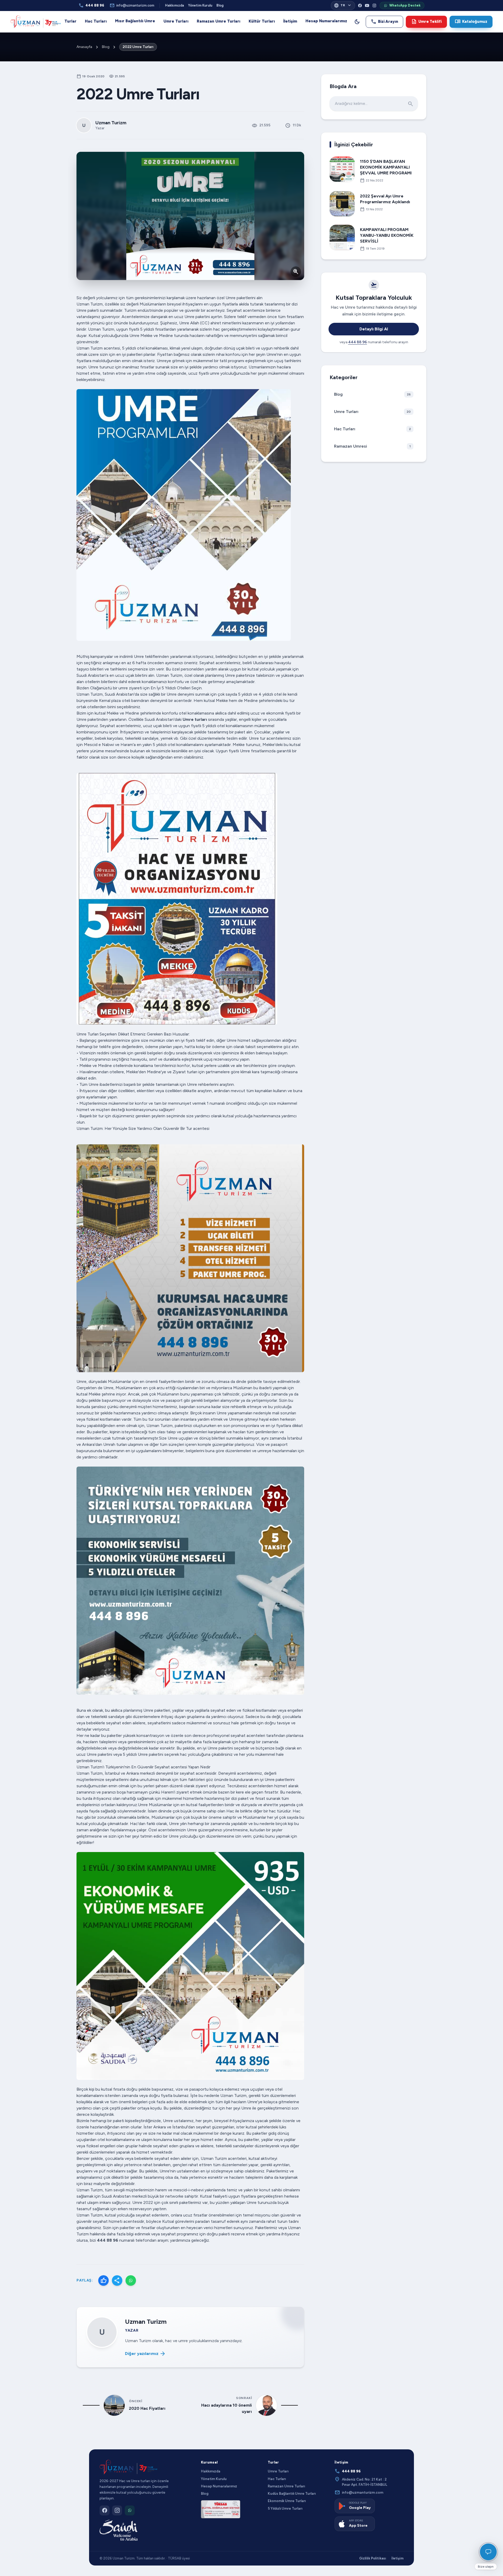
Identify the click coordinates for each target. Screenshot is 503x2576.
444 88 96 (91, 6)
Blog (220, 5)
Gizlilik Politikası (373, 2558)
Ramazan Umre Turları (218, 21)
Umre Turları (176, 21)
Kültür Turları (262, 21)
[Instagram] (374, 6)
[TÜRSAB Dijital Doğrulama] (221, 2509)
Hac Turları (96, 21)
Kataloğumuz (471, 22)
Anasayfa (84, 47)
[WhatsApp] (131, 2280)
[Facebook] (360, 6)
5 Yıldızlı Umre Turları (285, 2508)
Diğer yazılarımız (145, 2354)
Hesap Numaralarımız (326, 21)
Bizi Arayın (384, 22)
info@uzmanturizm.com (132, 6)
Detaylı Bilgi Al (374, 329)
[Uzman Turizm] (128, 2467)
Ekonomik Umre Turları (287, 2501)
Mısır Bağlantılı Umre (135, 21)
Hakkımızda (174, 5)
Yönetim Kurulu (200, 5)
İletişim (290, 21)
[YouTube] (367, 6)
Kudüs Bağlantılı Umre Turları (292, 2493)
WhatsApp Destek (405, 5)
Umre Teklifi (426, 22)
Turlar (70, 21)
